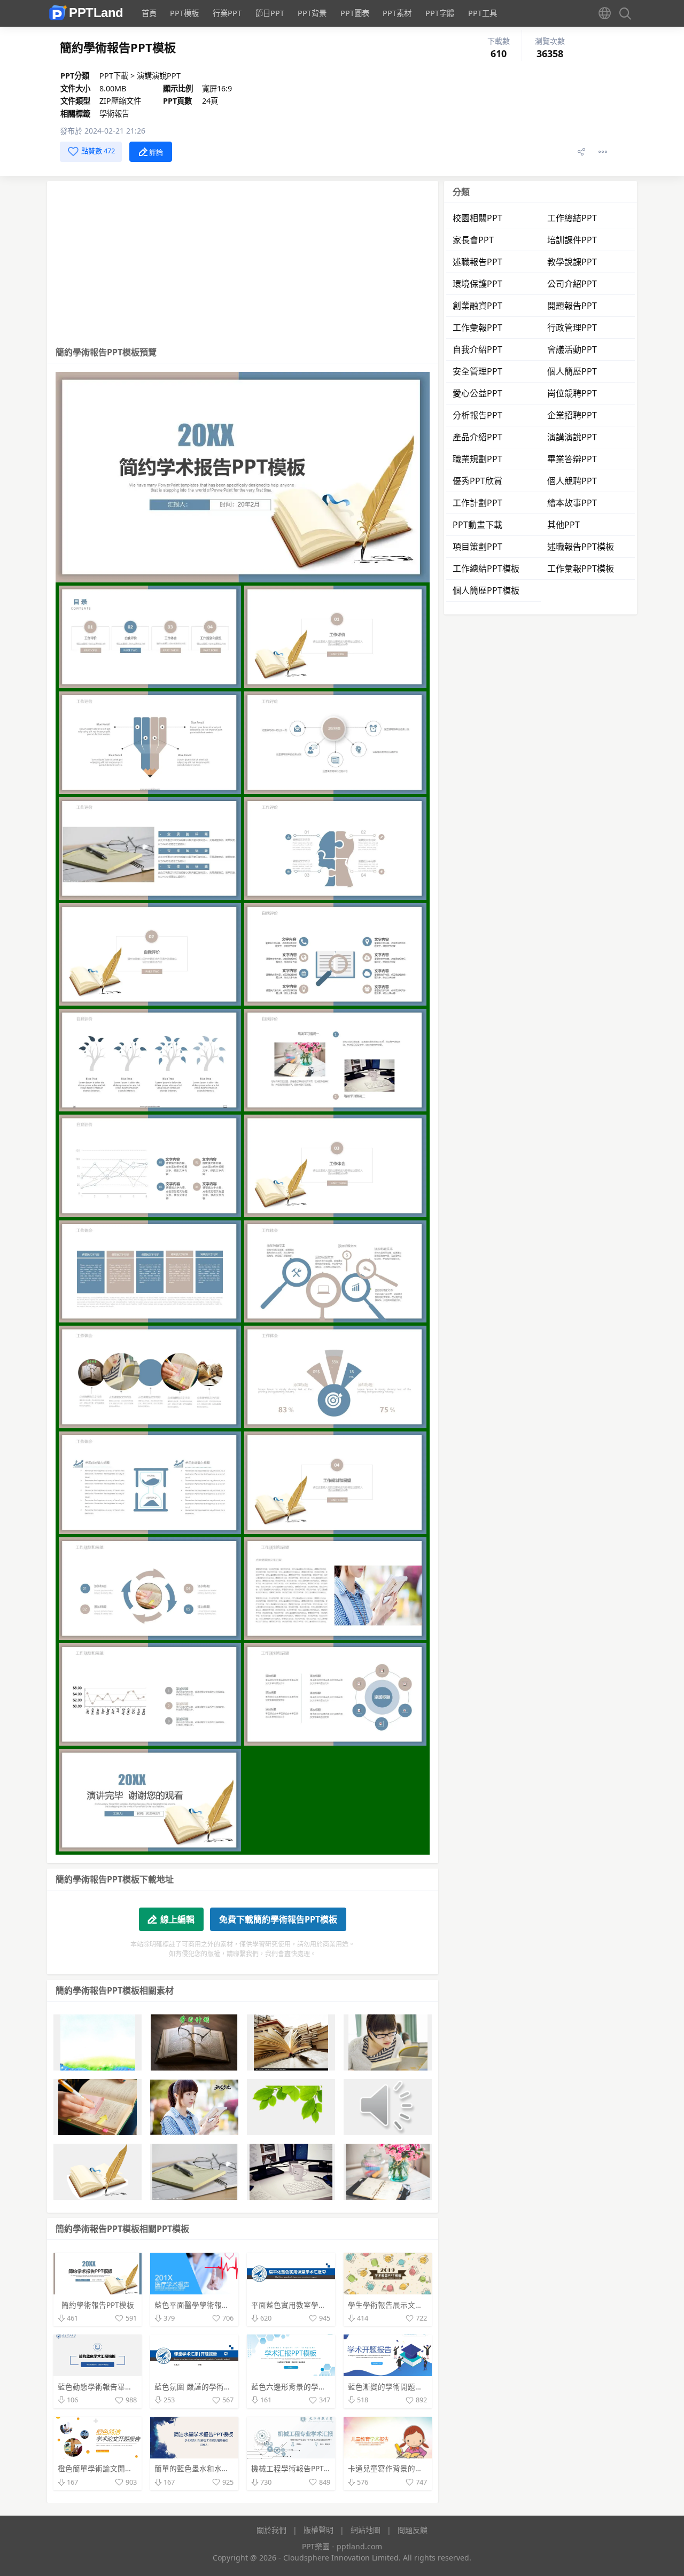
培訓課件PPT (572, 240)
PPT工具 (483, 13)
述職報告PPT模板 (581, 547)
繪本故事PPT (572, 503)
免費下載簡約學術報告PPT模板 (278, 1919)
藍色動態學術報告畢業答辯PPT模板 (116, 2387)
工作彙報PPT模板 (581, 569)
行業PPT (227, 13)
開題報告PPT (572, 306)
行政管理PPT (572, 328)
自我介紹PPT (477, 349)
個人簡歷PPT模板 (486, 590)
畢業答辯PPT (572, 459)
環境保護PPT (477, 284)
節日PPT (270, 13)
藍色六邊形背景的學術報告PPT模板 (310, 2387)
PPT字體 (440, 13)
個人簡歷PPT (572, 371)
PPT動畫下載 (477, 525)
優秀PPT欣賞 (477, 481)
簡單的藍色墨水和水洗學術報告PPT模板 (221, 2468)
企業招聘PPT (572, 415)
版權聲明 (318, 2530)
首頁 (149, 13)
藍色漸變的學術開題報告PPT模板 (403, 2387)
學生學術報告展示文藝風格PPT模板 (407, 2305)
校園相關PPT (477, 218)
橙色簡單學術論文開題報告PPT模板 (116, 2468)
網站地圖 (366, 2530)
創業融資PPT (477, 306)
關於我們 (271, 2530)
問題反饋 (413, 2530)
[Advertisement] (243, 261)
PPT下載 (115, 76)
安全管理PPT (477, 371)
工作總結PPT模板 (486, 569)
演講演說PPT (159, 76)
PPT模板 (184, 13)
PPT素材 (397, 13)
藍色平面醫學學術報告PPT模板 (206, 2305)
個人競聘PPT (572, 481)
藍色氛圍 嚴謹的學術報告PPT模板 (211, 2387)
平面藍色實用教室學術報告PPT (302, 2305)
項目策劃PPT (477, 547)
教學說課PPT (572, 262)
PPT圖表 (355, 13)
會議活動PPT (572, 349)
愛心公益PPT (477, 393)
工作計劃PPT (477, 503)
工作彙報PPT (477, 328)
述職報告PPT (477, 262)
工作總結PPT (572, 218)
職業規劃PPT (477, 459)
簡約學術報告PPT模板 (98, 2305)
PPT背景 (312, 13)
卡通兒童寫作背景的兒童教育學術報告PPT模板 (425, 2468)
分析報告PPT (477, 415)
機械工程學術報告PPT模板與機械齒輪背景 (321, 2468)
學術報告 (114, 114)
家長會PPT (473, 240)
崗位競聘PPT (572, 393)
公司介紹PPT (572, 284)
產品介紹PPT (477, 437)
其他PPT (563, 525)
